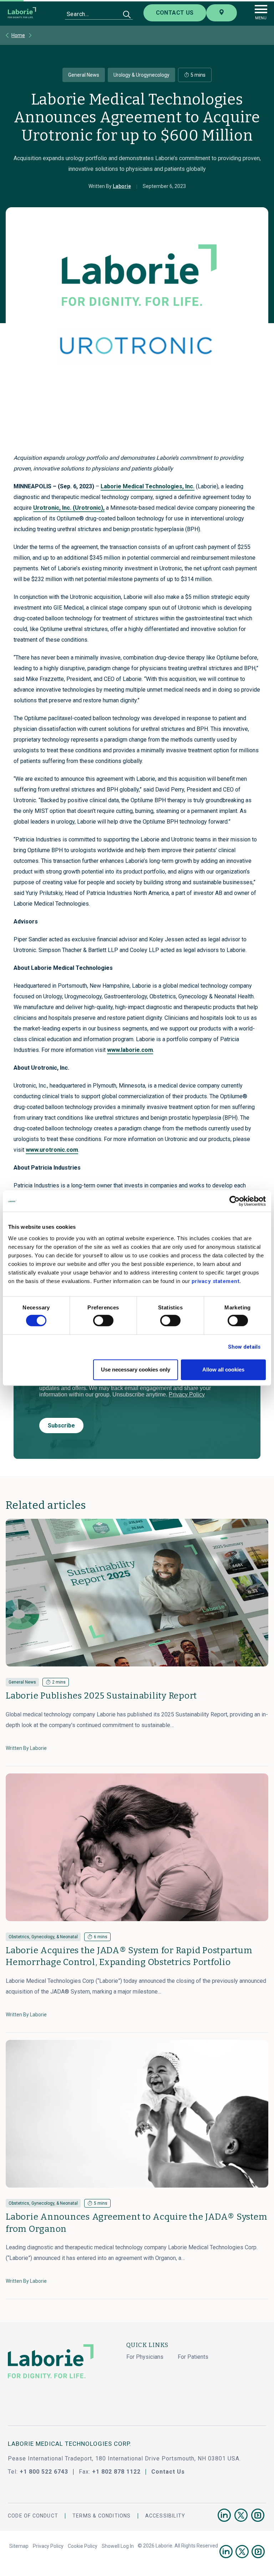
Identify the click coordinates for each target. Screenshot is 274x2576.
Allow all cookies (223, 1370)
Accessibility (165, 2516)
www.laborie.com (130, 1050)
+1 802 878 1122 (116, 2472)
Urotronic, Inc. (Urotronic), (69, 508)
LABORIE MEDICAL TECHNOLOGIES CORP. (70, 2444)
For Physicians (145, 2357)
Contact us (175, 13)
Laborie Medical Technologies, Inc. (148, 486)
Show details (244, 1347)
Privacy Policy (48, 2546)
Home (18, 35)
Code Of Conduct (33, 2516)
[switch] (103, 1320)
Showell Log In (118, 2546)
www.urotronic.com (52, 1150)
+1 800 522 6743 (44, 2472)
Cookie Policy (83, 2546)
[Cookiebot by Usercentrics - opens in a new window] (235, 1201)
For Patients (193, 2357)
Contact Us (168, 2472)
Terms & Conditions (102, 2516)
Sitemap (19, 2546)
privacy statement (216, 1281)
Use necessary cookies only (136, 1370)
